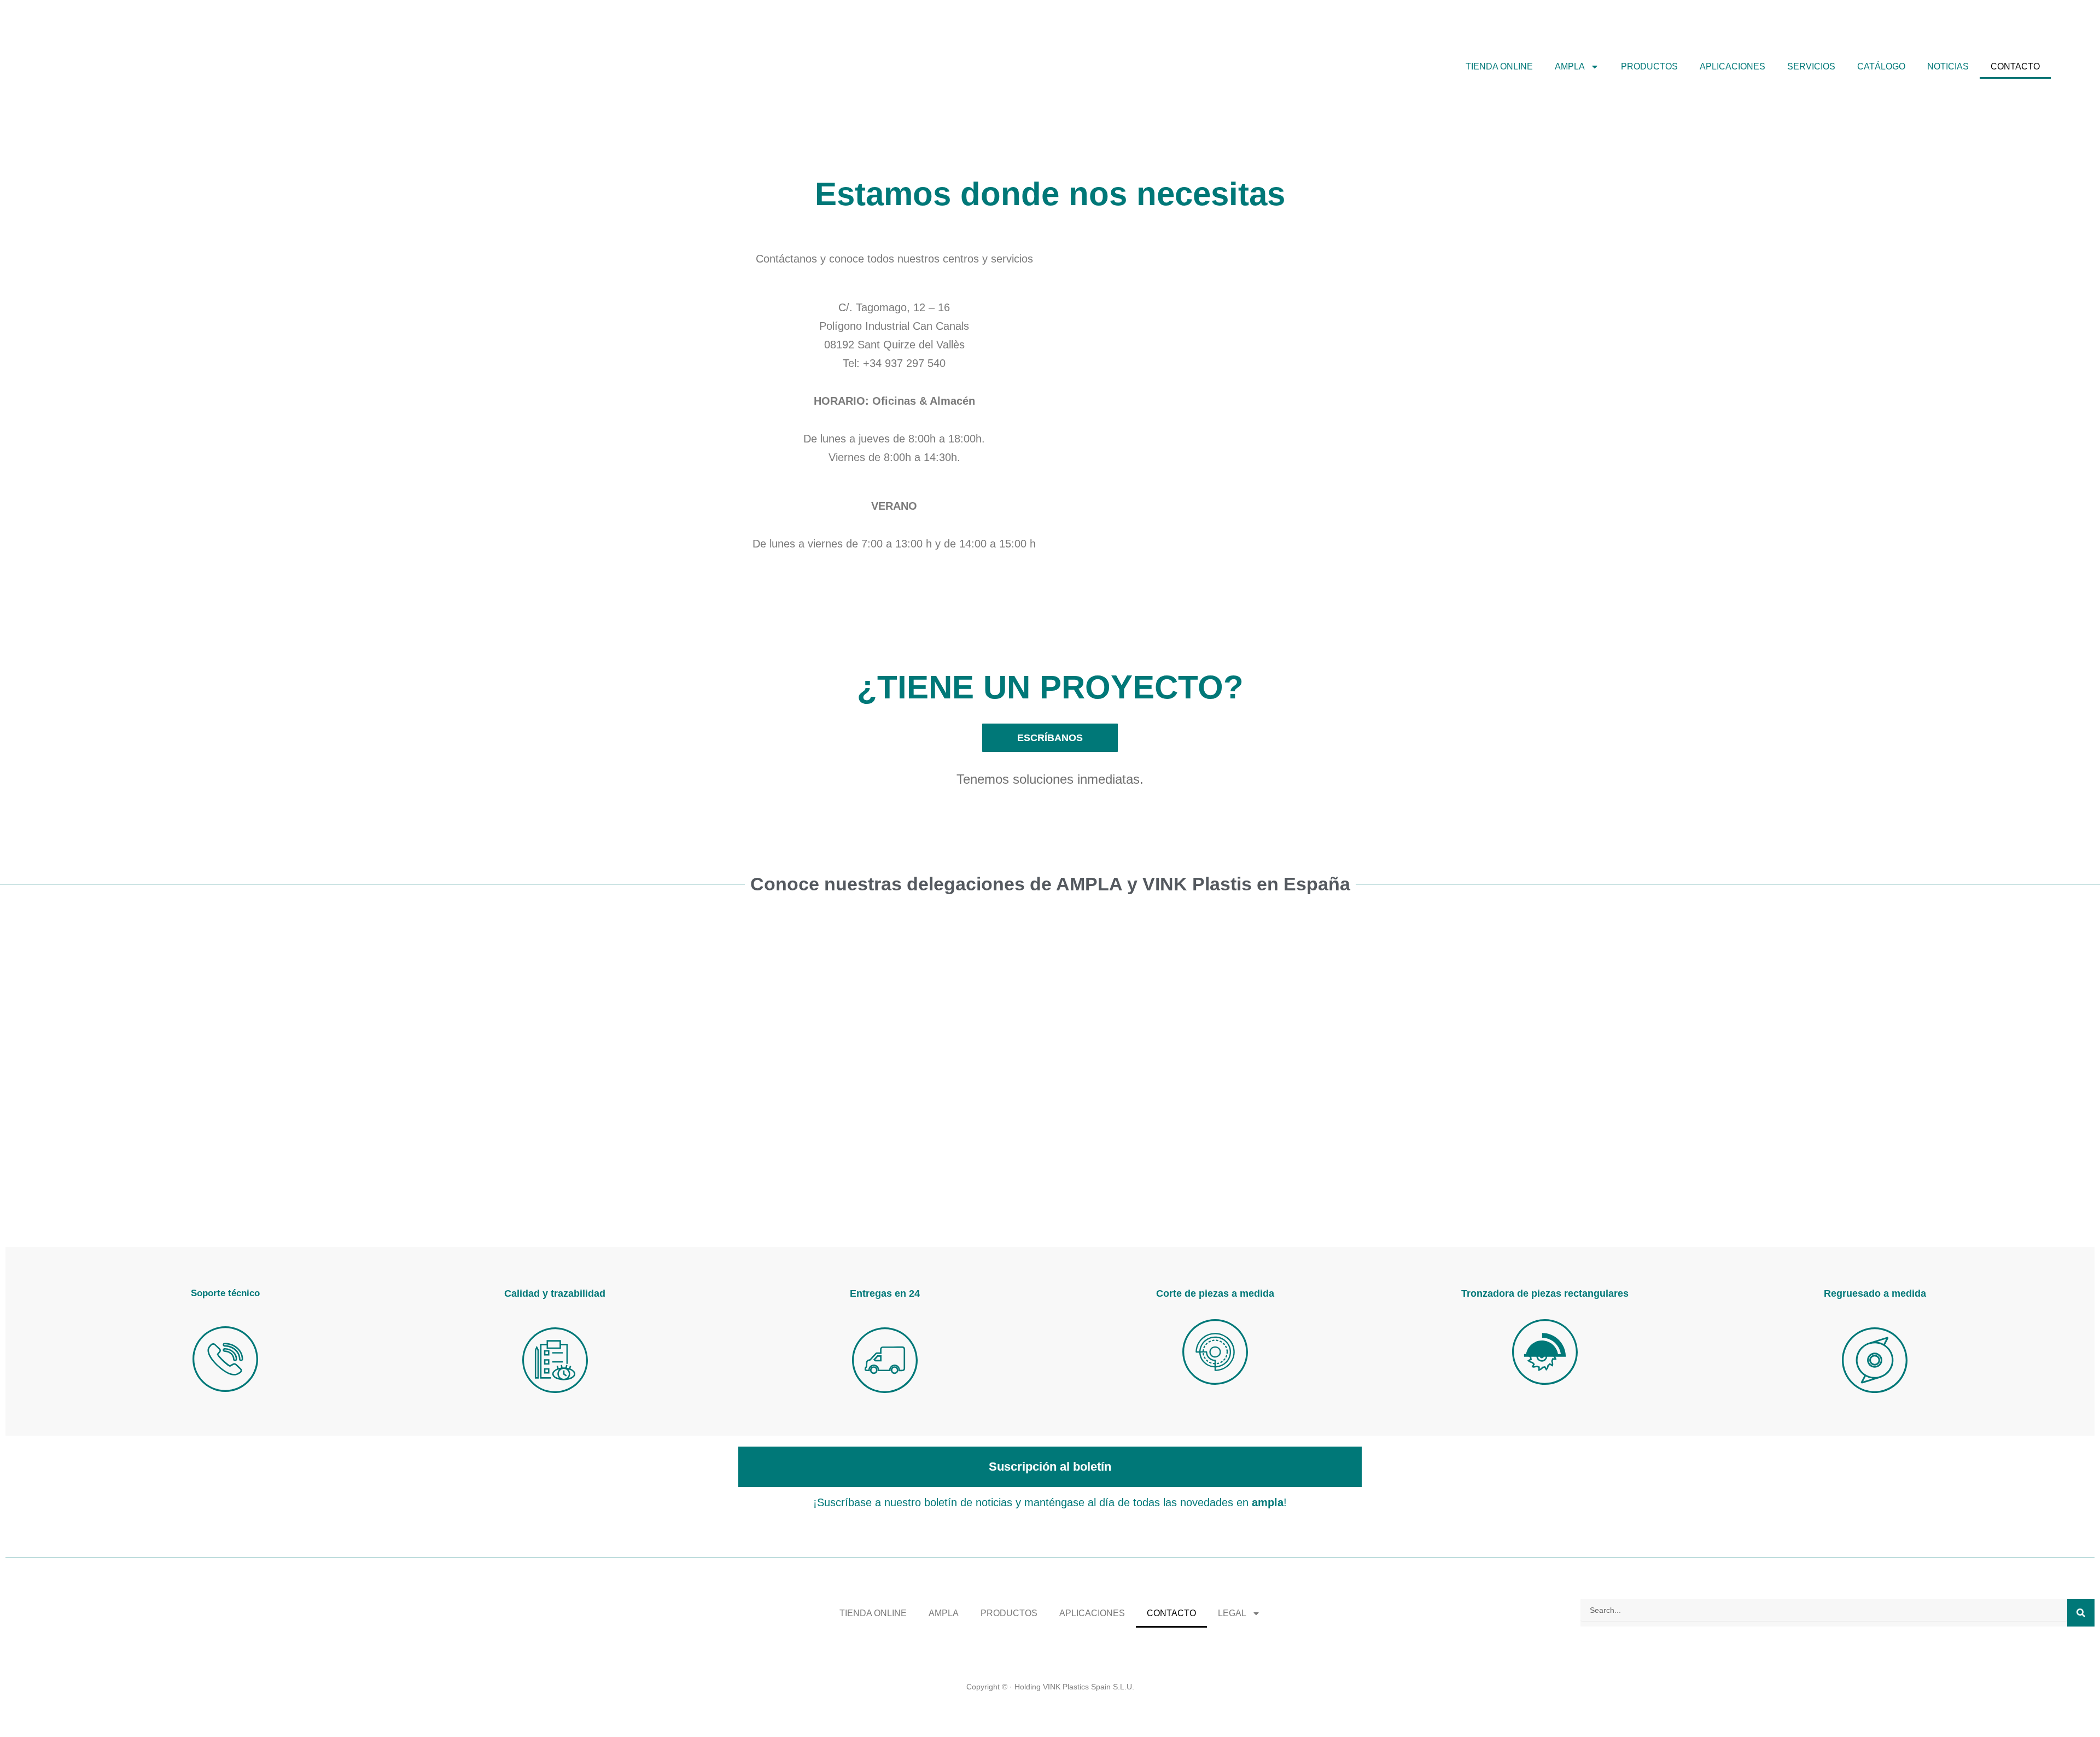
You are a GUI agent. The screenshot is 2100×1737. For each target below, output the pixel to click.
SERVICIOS (1811, 66)
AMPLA (944, 1613)
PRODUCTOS (1649, 66)
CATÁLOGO (1881, 66)
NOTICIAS (1948, 66)
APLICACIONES (1732, 66)
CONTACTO (2015, 66)
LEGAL (1232, 1613)
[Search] (2081, 1613)
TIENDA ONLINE (1499, 66)
